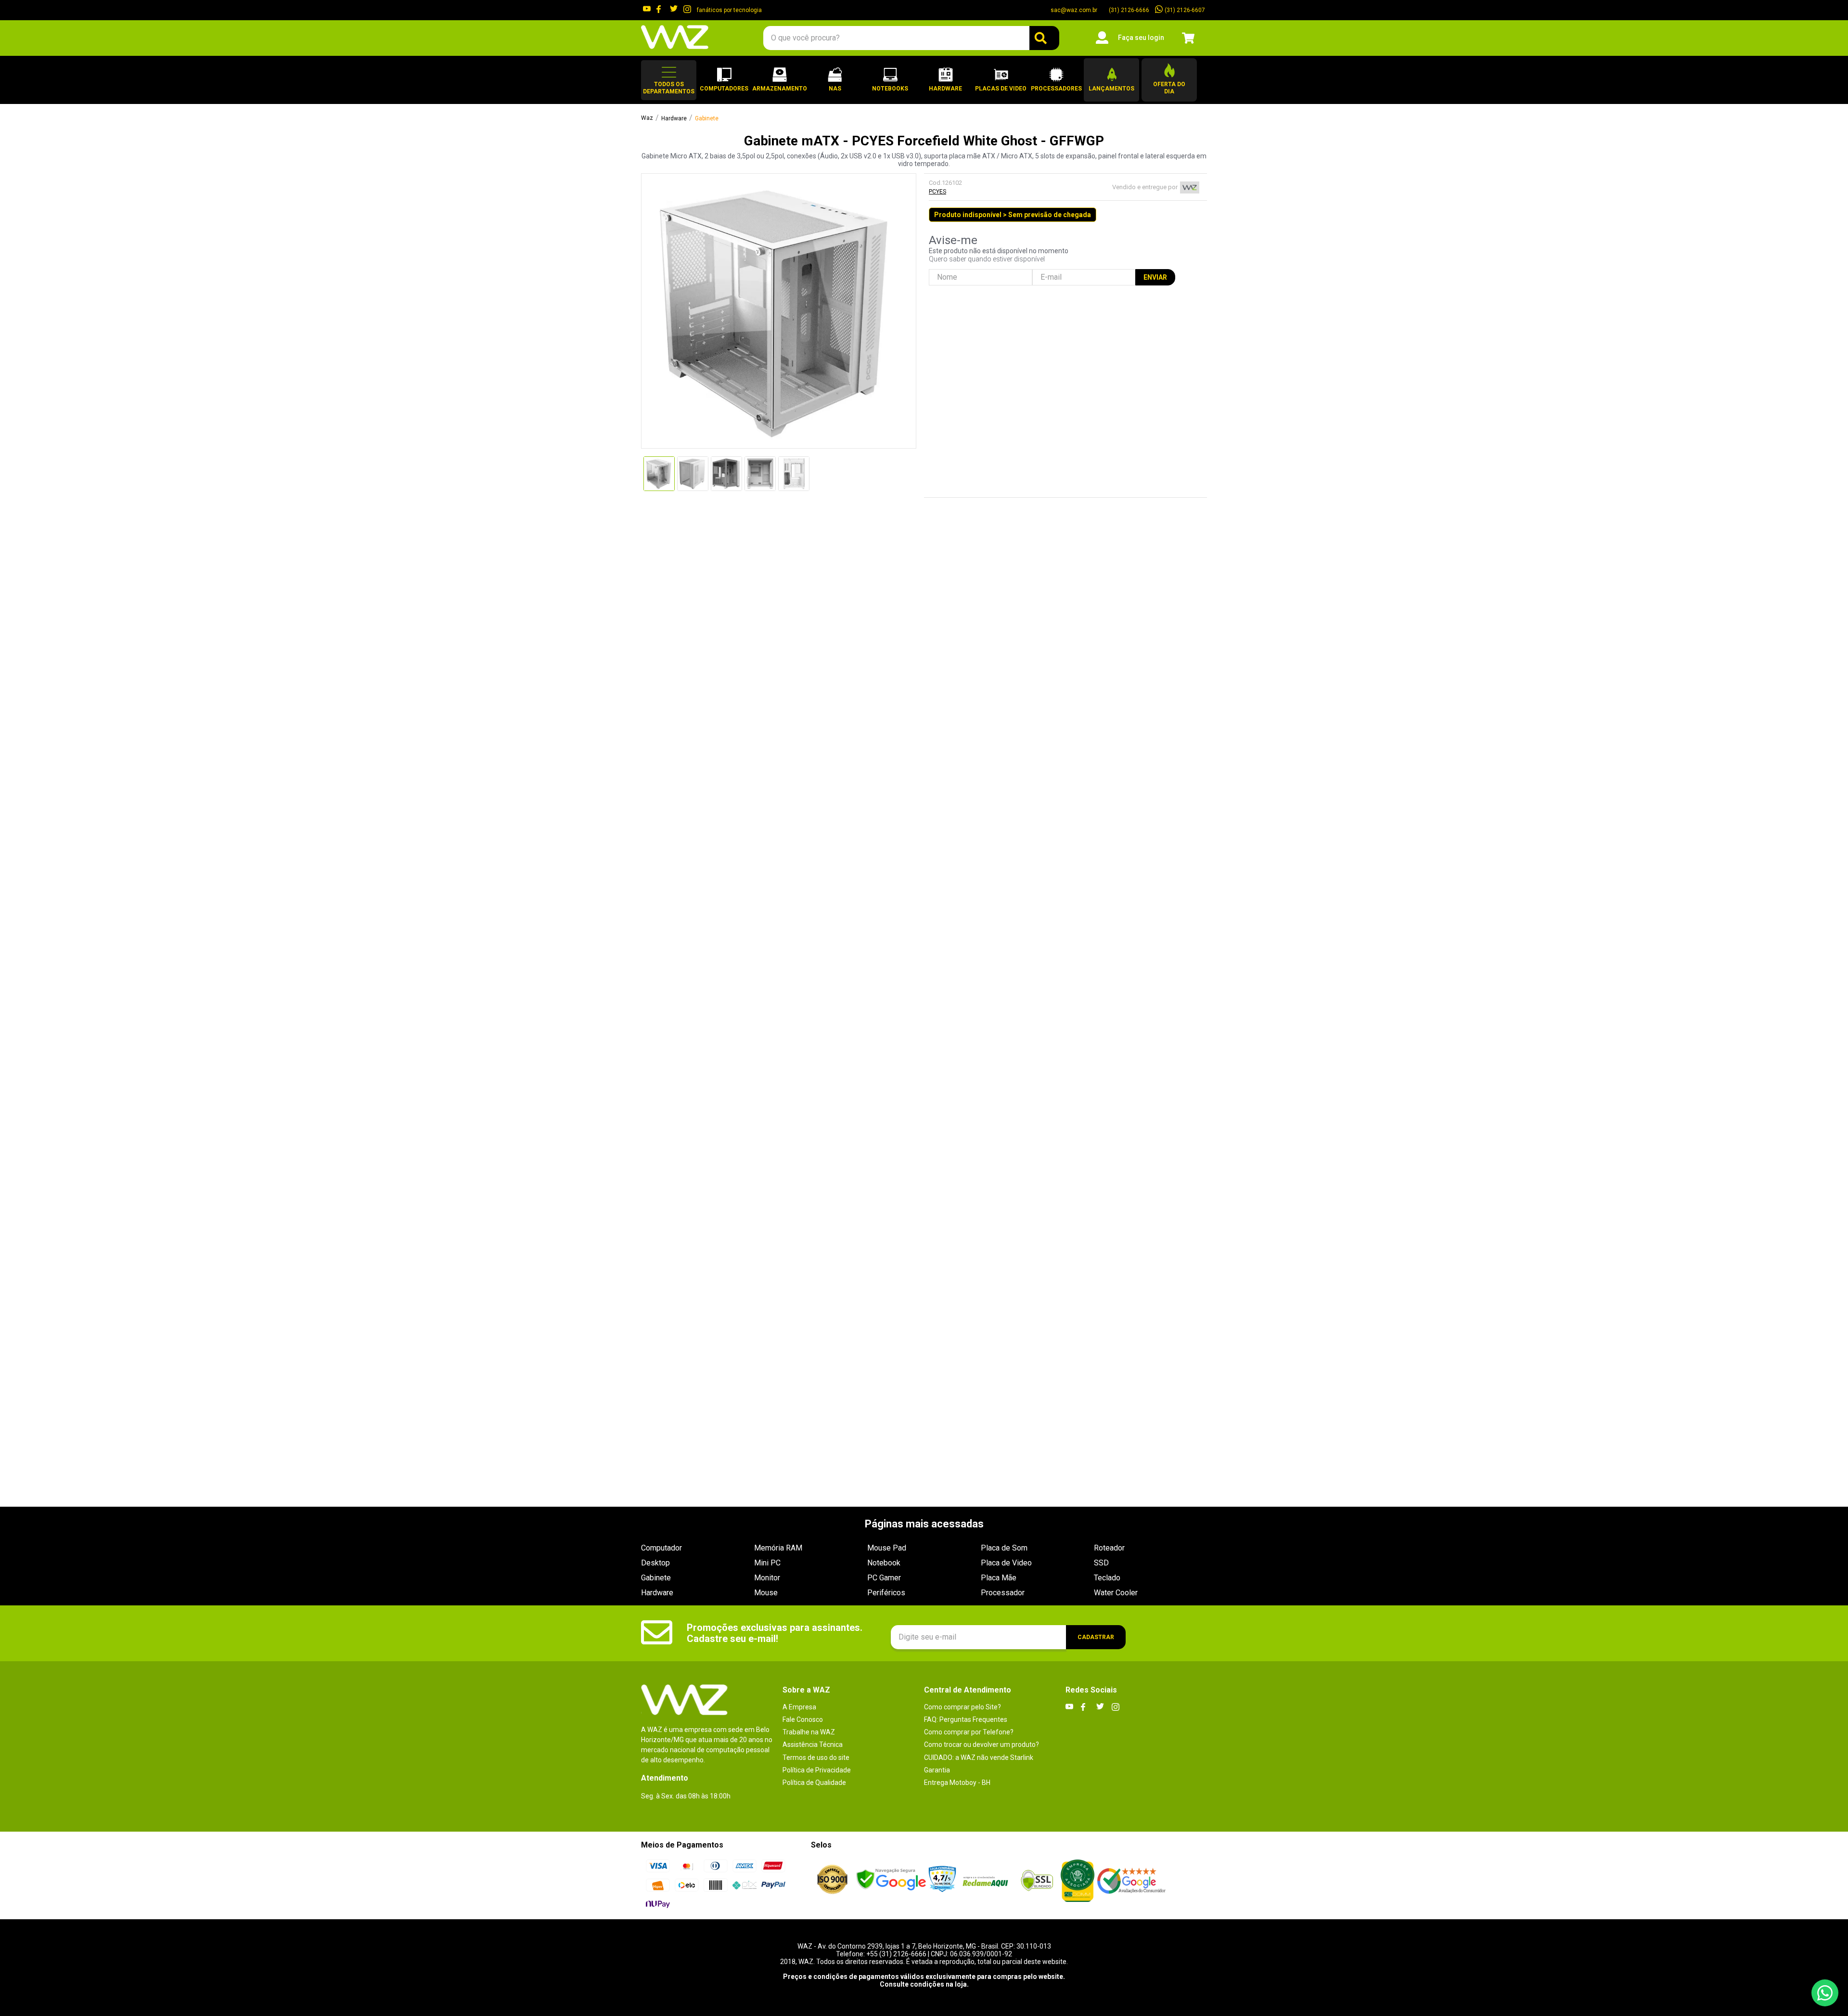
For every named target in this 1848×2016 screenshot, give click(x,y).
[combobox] (911, 38)
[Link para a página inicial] (647, 118)
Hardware (674, 119)
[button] (669, 80)
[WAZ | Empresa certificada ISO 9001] (832, 1880)
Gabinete (707, 119)
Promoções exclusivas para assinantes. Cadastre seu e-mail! (775, 1633)
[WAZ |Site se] (891, 1880)
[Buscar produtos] (1044, 38)
